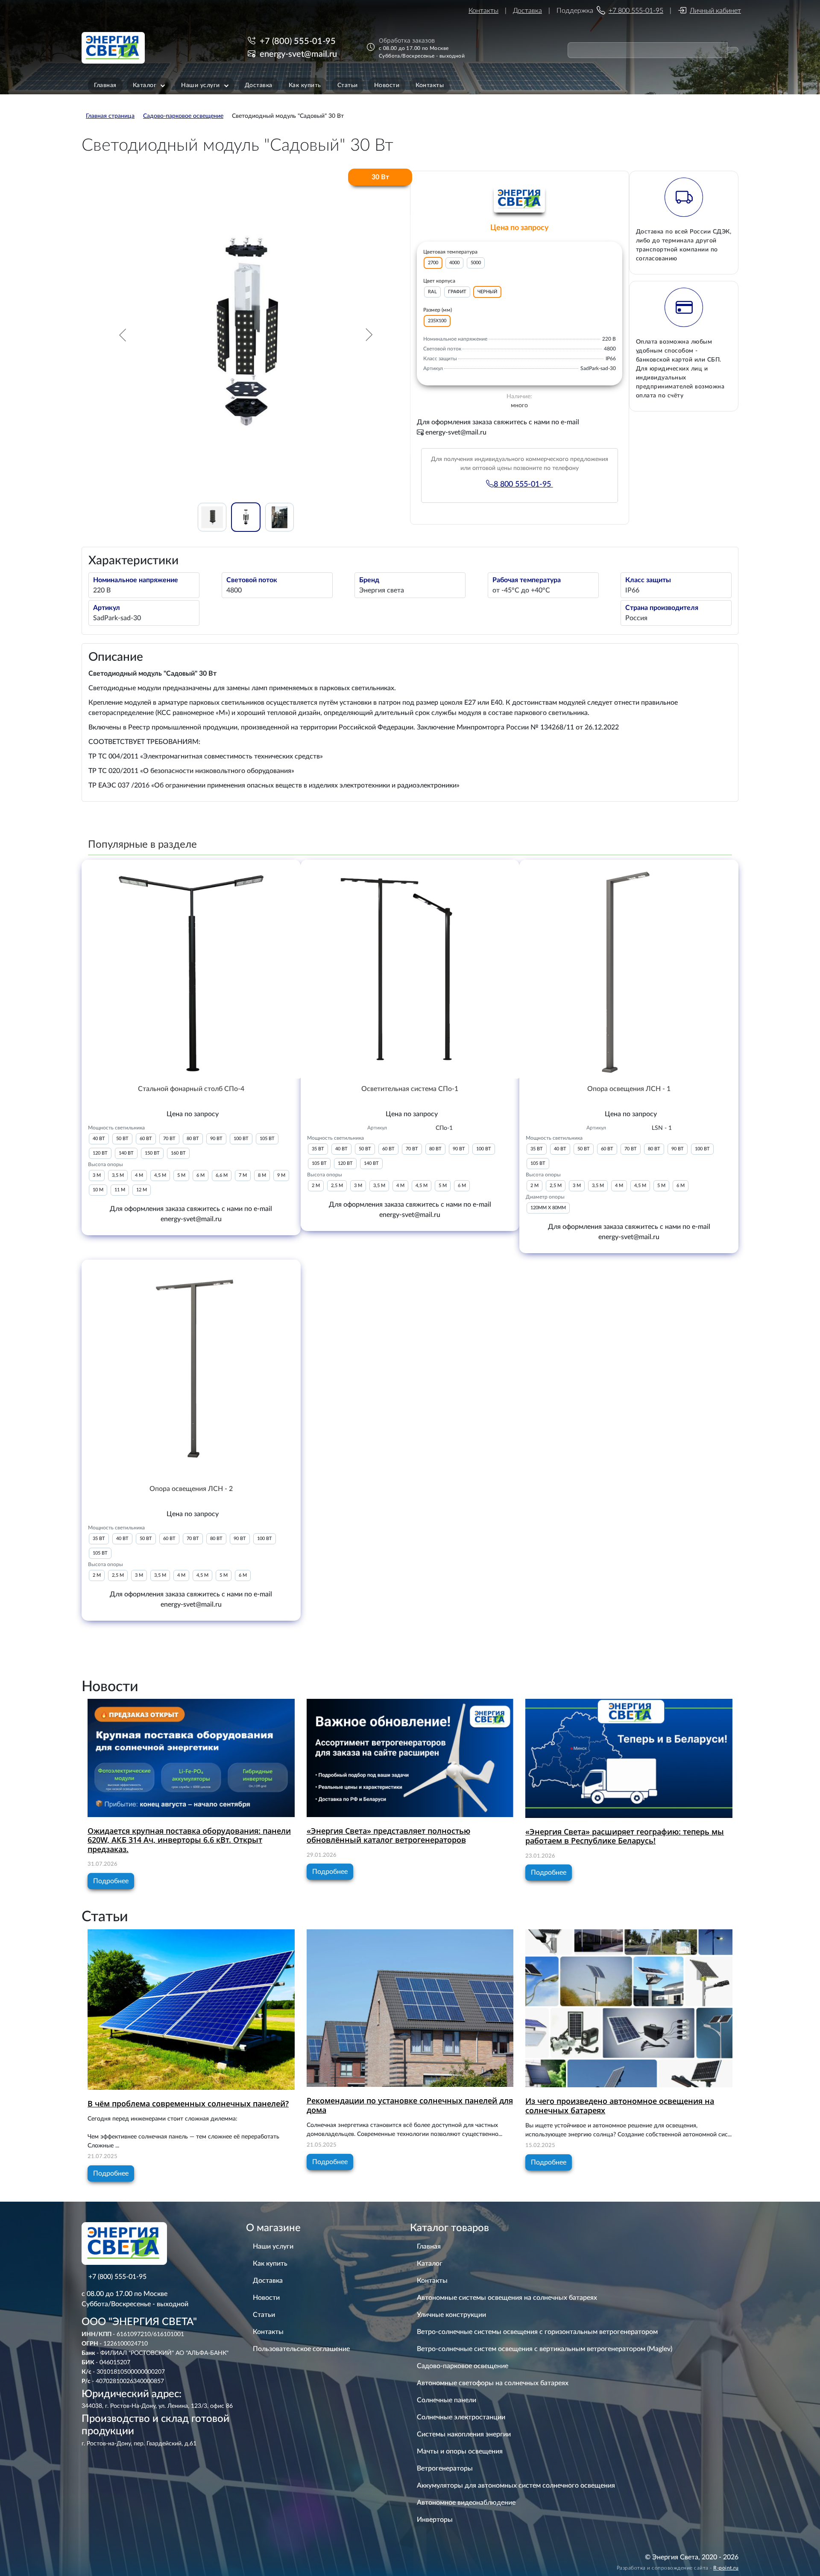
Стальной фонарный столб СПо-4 (191, 1089)
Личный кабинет (715, 11)
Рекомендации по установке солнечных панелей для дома (410, 2105)
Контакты (483, 11)
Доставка (527, 11)
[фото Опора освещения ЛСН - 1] (629, 969)
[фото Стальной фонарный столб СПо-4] (191, 969)
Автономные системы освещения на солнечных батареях (507, 2298)
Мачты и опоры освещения (460, 2451)
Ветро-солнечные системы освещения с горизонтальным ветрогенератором (537, 2332)
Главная (429, 2246)
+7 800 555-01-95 (636, 11)
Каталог (430, 2264)
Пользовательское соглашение (301, 2349)
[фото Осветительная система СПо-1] (410, 969)
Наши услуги (273, 2246)
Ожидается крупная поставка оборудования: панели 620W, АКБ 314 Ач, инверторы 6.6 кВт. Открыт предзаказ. (189, 1840)
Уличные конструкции (451, 2315)
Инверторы (435, 2520)
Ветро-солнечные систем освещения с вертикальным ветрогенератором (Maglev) (545, 2349)
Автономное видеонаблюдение (466, 2503)
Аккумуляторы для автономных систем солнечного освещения (516, 2486)
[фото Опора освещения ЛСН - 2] (191, 1369)
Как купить (270, 2264)
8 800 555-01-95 (523, 484)
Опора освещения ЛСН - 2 (191, 1489)
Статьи (264, 2315)
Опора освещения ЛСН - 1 (629, 1089)
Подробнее (111, 1881)
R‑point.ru (726, 2568)
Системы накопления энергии (464, 2434)
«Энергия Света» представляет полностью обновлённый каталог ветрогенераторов (388, 1835)
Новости (266, 2298)
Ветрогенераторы (445, 2468)
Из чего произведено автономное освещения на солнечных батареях (620, 2106)
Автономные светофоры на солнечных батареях (493, 2383)
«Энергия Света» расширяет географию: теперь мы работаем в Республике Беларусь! (625, 1836)
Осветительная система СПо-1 (410, 1089)
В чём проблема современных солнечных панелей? (188, 2103)
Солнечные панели (447, 2400)
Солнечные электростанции (461, 2417)
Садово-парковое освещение (463, 2366)
